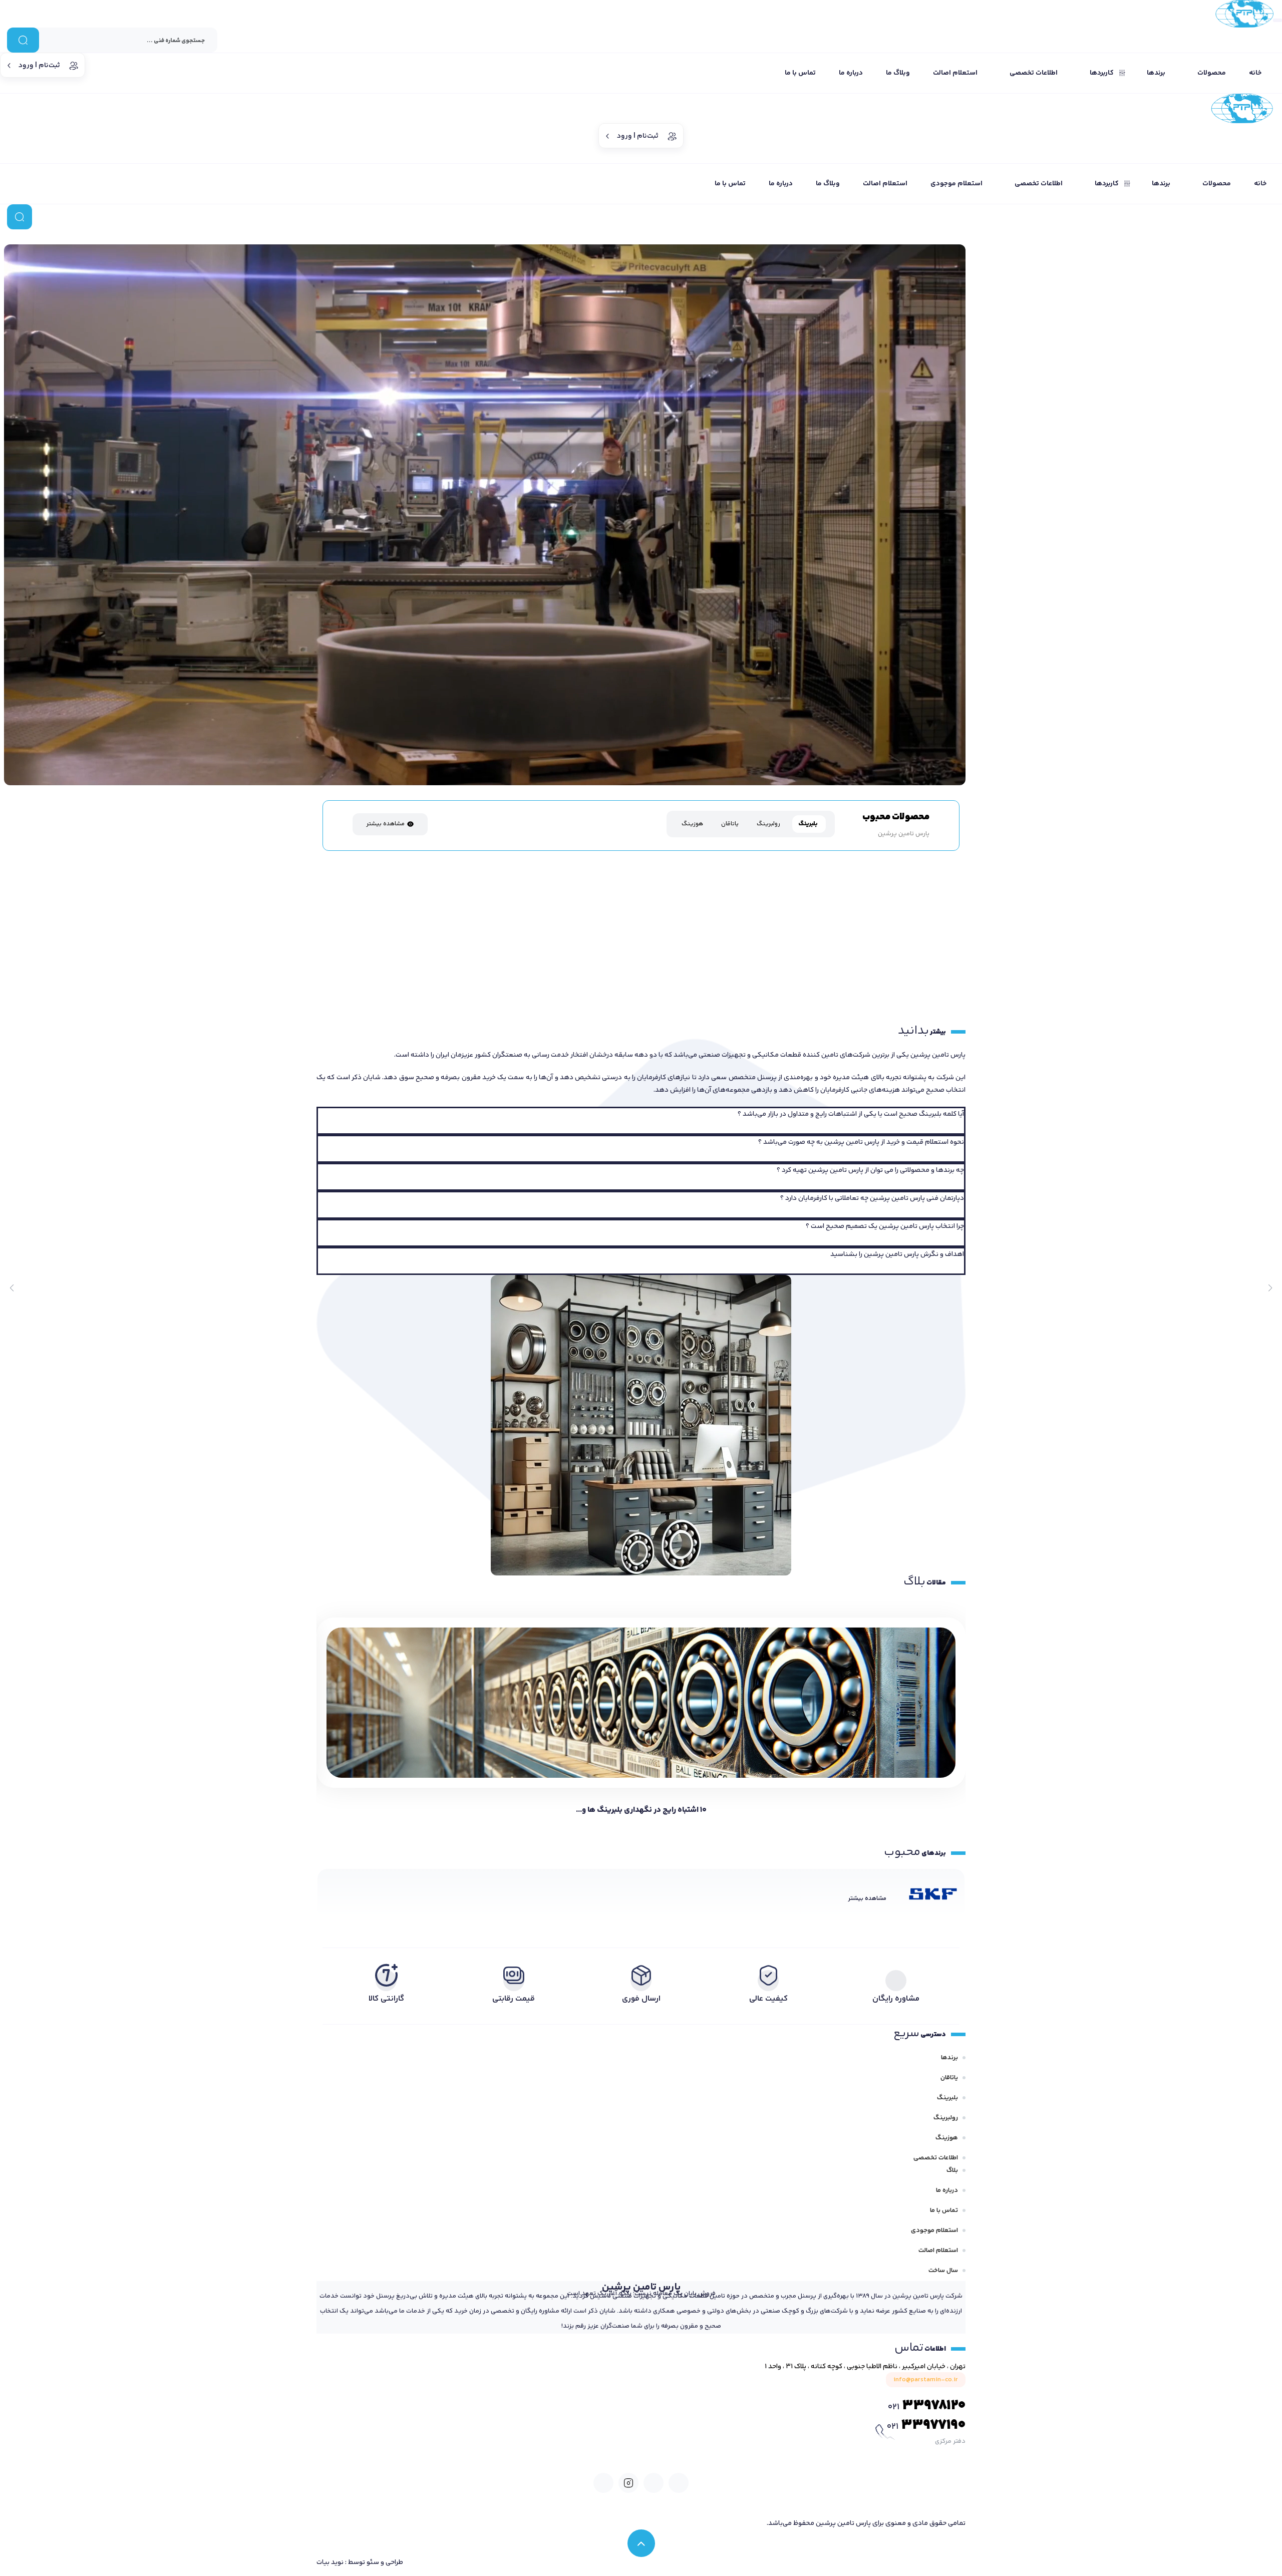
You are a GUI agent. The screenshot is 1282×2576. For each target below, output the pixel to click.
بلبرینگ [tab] (808, 824)
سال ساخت (943, 2271)
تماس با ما (944, 2210)
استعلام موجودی (934, 2230)
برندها (949, 2058)
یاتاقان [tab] (730, 824)
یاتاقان (949, 2078)
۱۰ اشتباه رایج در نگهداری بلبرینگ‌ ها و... (641, 1810)
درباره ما (947, 2190)
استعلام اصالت (938, 2250)
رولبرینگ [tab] (768, 824)
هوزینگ (947, 2138)
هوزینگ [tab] (692, 824)
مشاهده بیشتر (385, 824)
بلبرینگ (947, 2098)
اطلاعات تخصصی (936, 2158)
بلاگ (952, 2170)
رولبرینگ (946, 2118)
